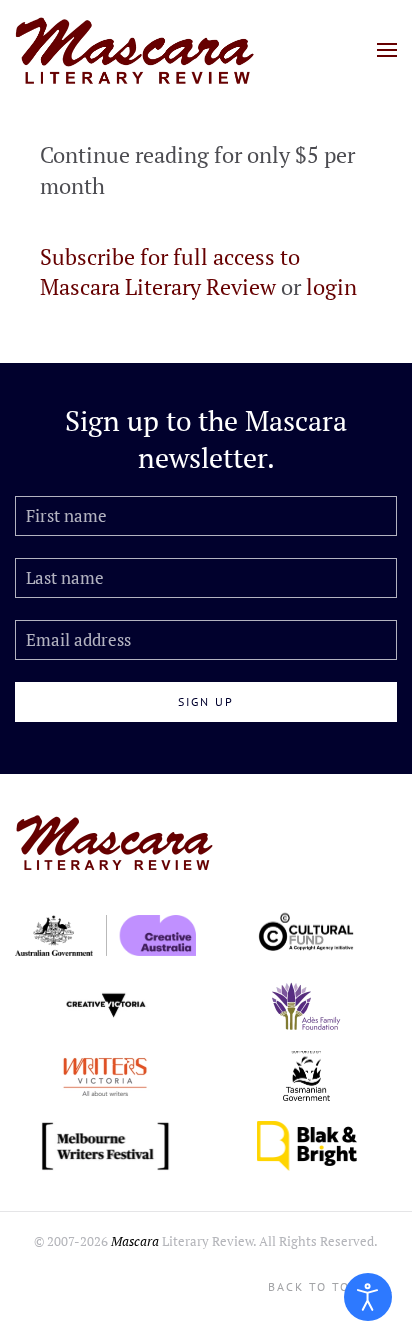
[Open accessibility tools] (368, 1297)
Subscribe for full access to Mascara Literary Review (170, 272)
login (331, 286)
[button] (387, 50)
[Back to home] (135, 50)
